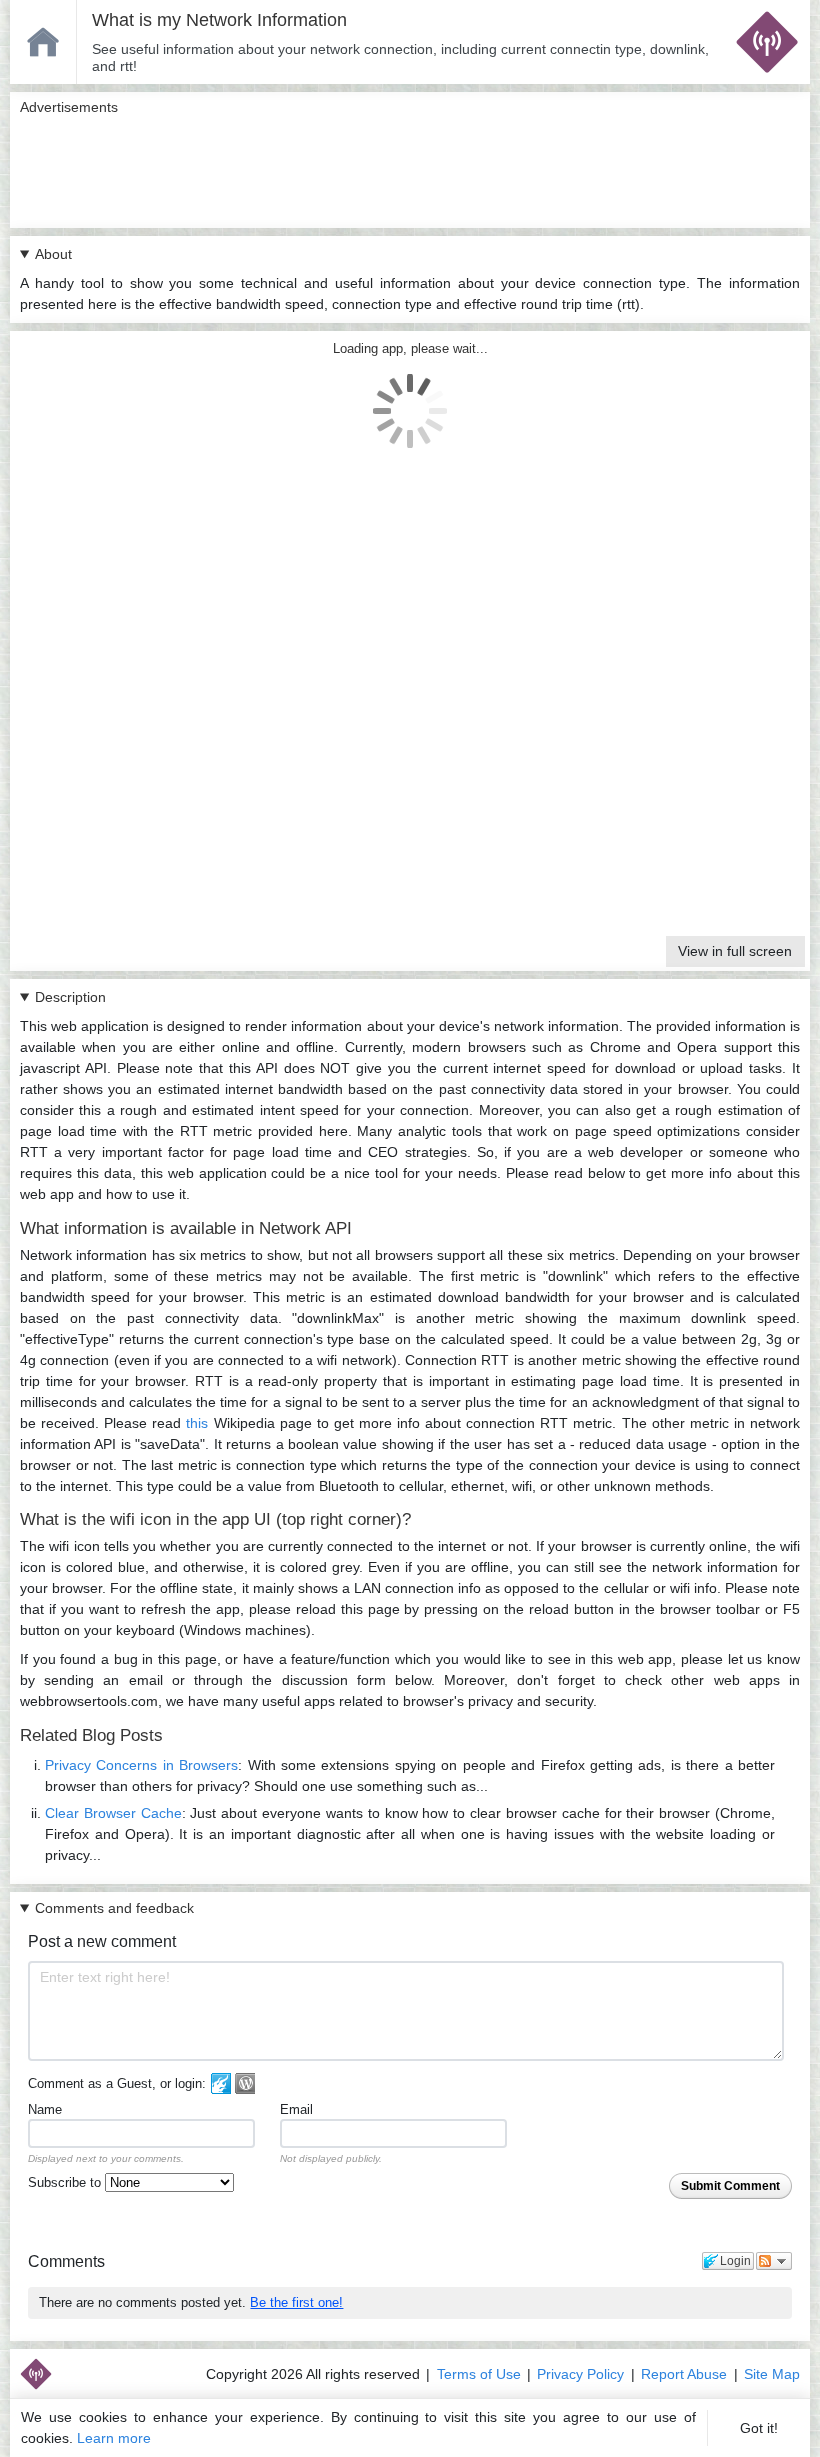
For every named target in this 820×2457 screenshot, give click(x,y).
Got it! (759, 2428)
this (197, 1423)
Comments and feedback (114, 1908)
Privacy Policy (580, 2374)
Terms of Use (479, 2374)
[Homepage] (43, 41)
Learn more (114, 2438)
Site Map (772, 2374)
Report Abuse (684, 2374)
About (53, 254)
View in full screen (735, 951)
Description (70, 997)
